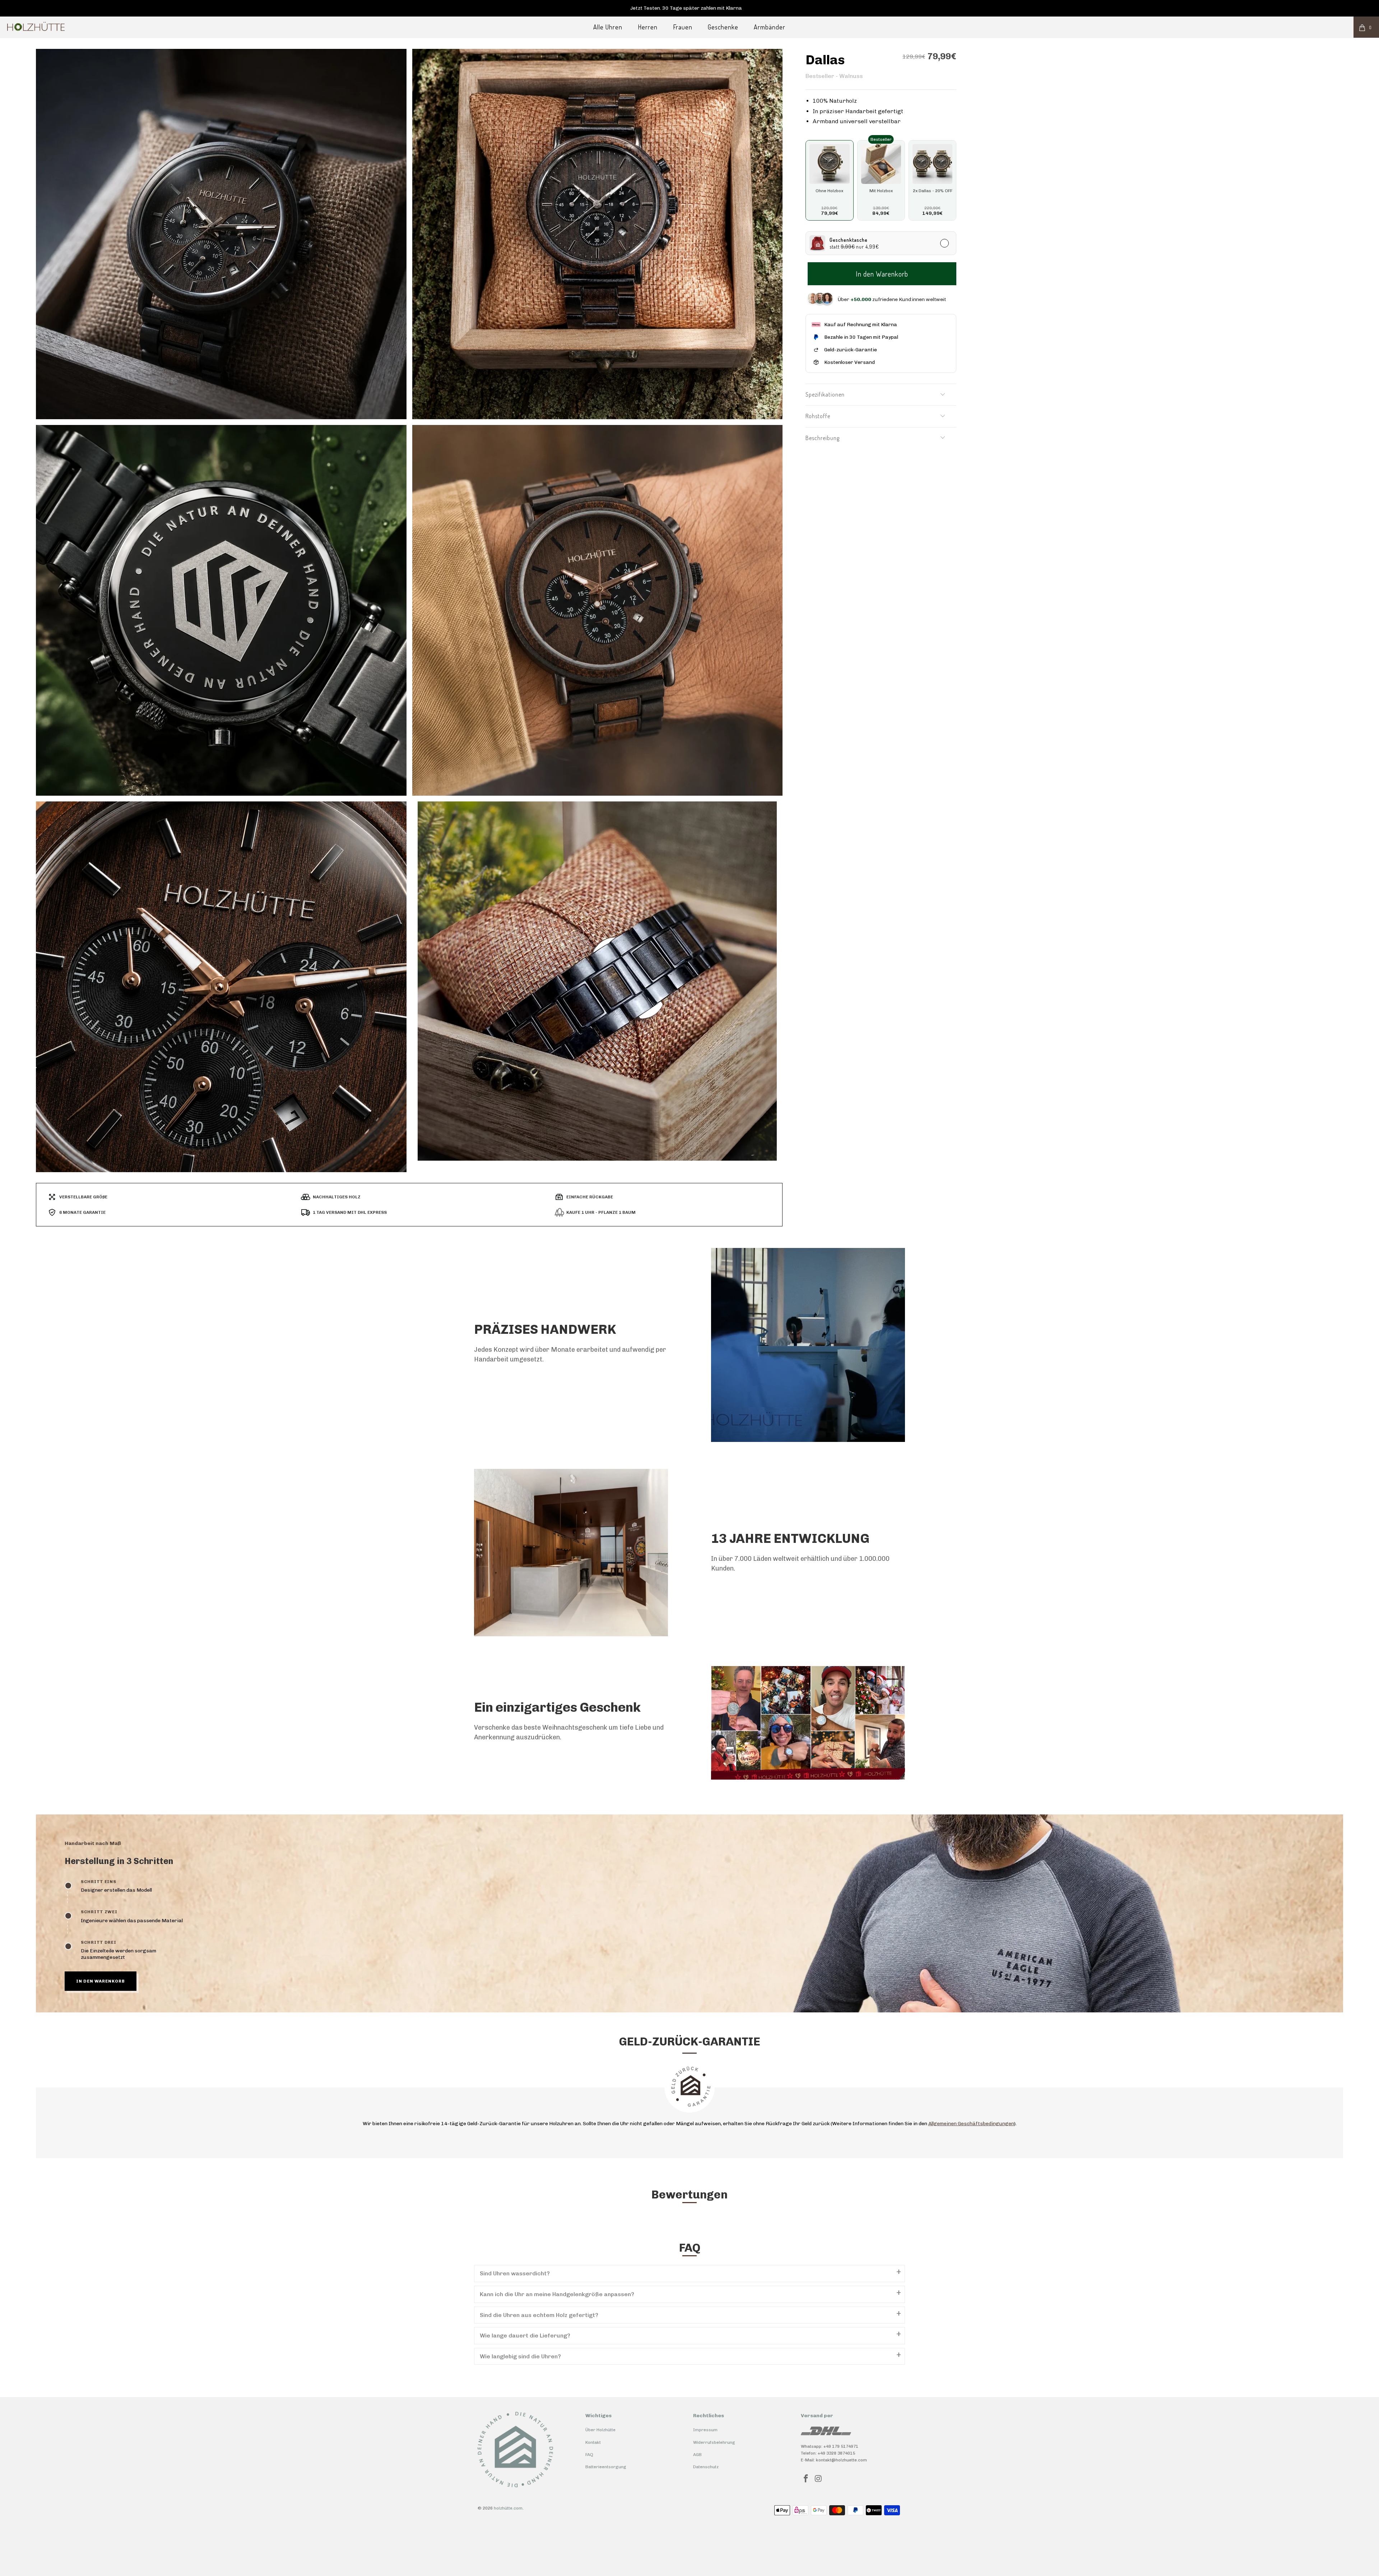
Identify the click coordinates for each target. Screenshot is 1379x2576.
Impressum (705, 2430)
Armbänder (770, 27)
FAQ (589, 2455)
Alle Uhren (608, 27)
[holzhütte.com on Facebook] (806, 2479)
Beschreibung (823, 438)
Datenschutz (706, 2467)
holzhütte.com (508, 2508)
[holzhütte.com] (114, 27)
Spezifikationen (825, 394)
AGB (697, 2455)
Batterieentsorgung (606, 2467)
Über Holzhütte (600, 2430)
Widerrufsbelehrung (714, 2442)
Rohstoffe (818, 416)
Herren (648, 27)
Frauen (683, 27)
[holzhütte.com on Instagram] (819, 2479)
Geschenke (723, 27)
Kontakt (593, 2442)
